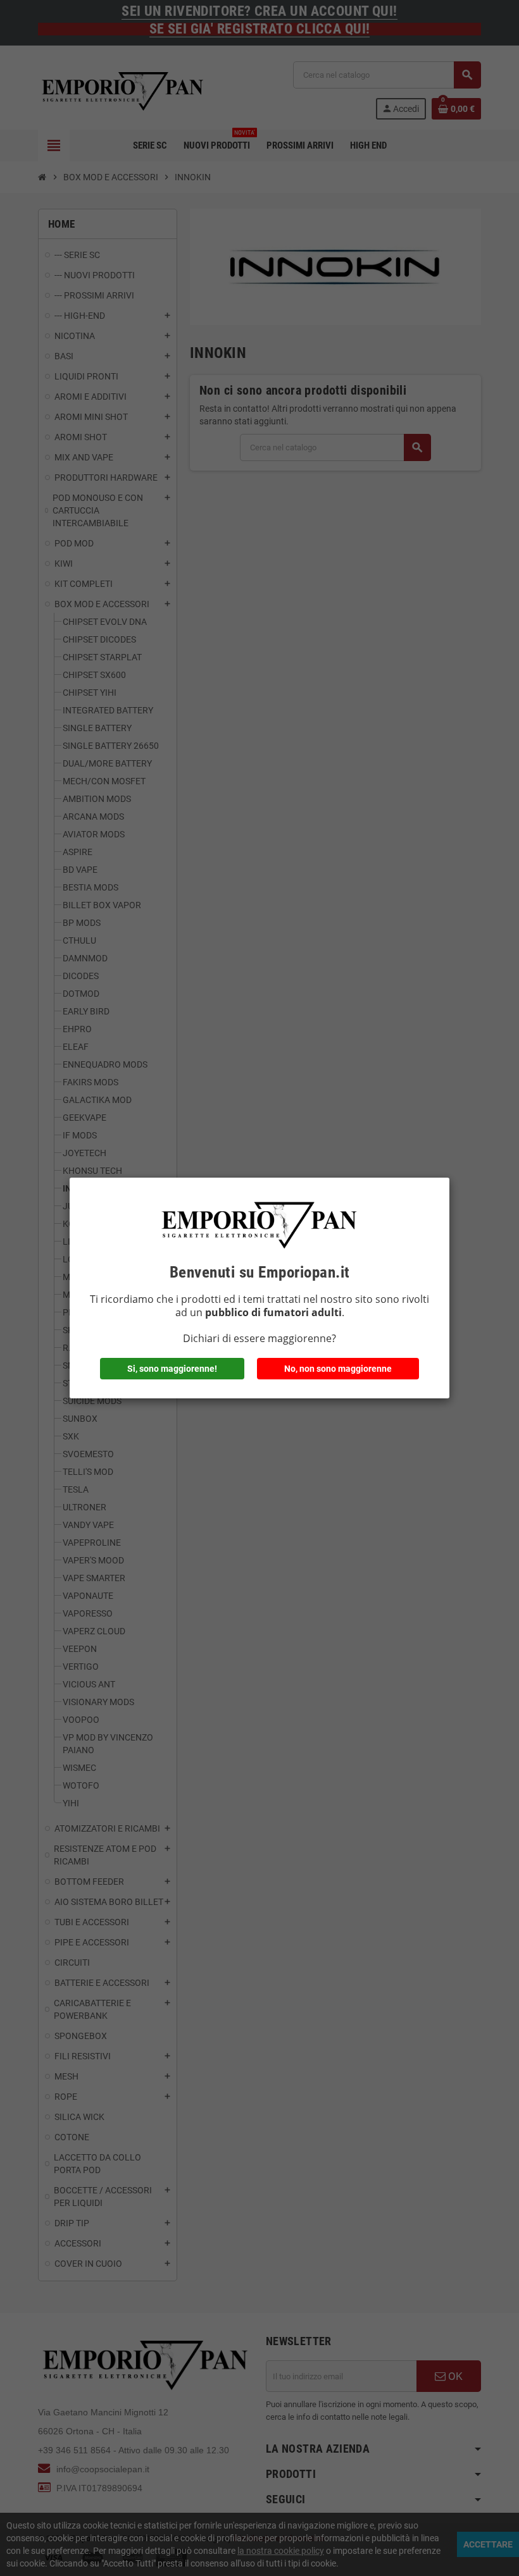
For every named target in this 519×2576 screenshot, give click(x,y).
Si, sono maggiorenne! (172, 1369)
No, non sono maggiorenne (338, 1369)
